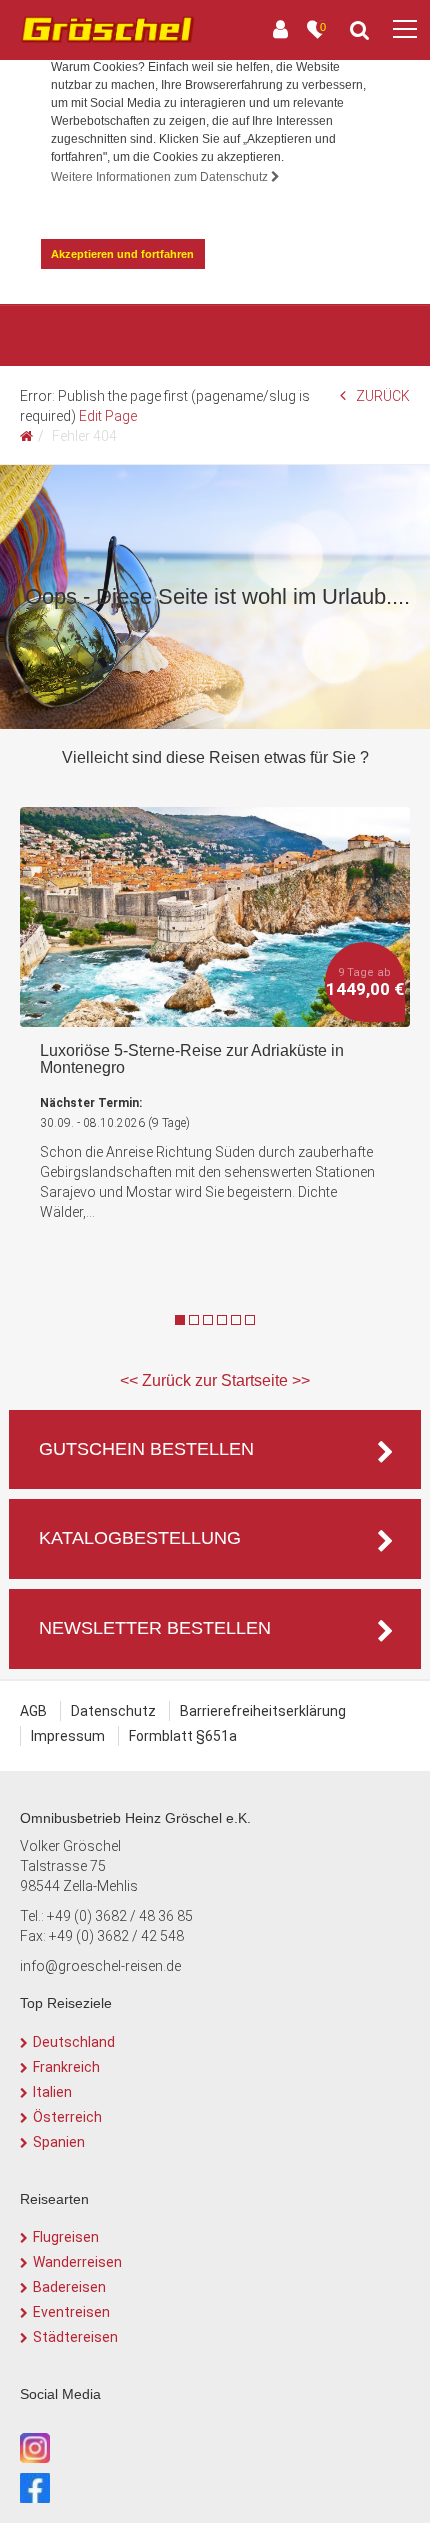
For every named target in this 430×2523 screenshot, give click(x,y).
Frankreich (66, 2067)
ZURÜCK (383, 396)
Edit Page (108, 416)
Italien (52, 2092)
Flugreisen (66, 2237)
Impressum (68, 1736)
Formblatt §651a (183, 1736)
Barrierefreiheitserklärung (263, 1711)
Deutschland (74, 2042)
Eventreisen (71, 2312)
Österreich (67, 2117)
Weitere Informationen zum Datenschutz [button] (161, 177)
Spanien (59, 2142)
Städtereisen (75, 2337)
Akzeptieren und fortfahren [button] (122, 254)
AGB (33, 1711)
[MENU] (405, 30)
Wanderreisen (77, 2262)
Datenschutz (113, 1711)
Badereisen (69, 2287)
